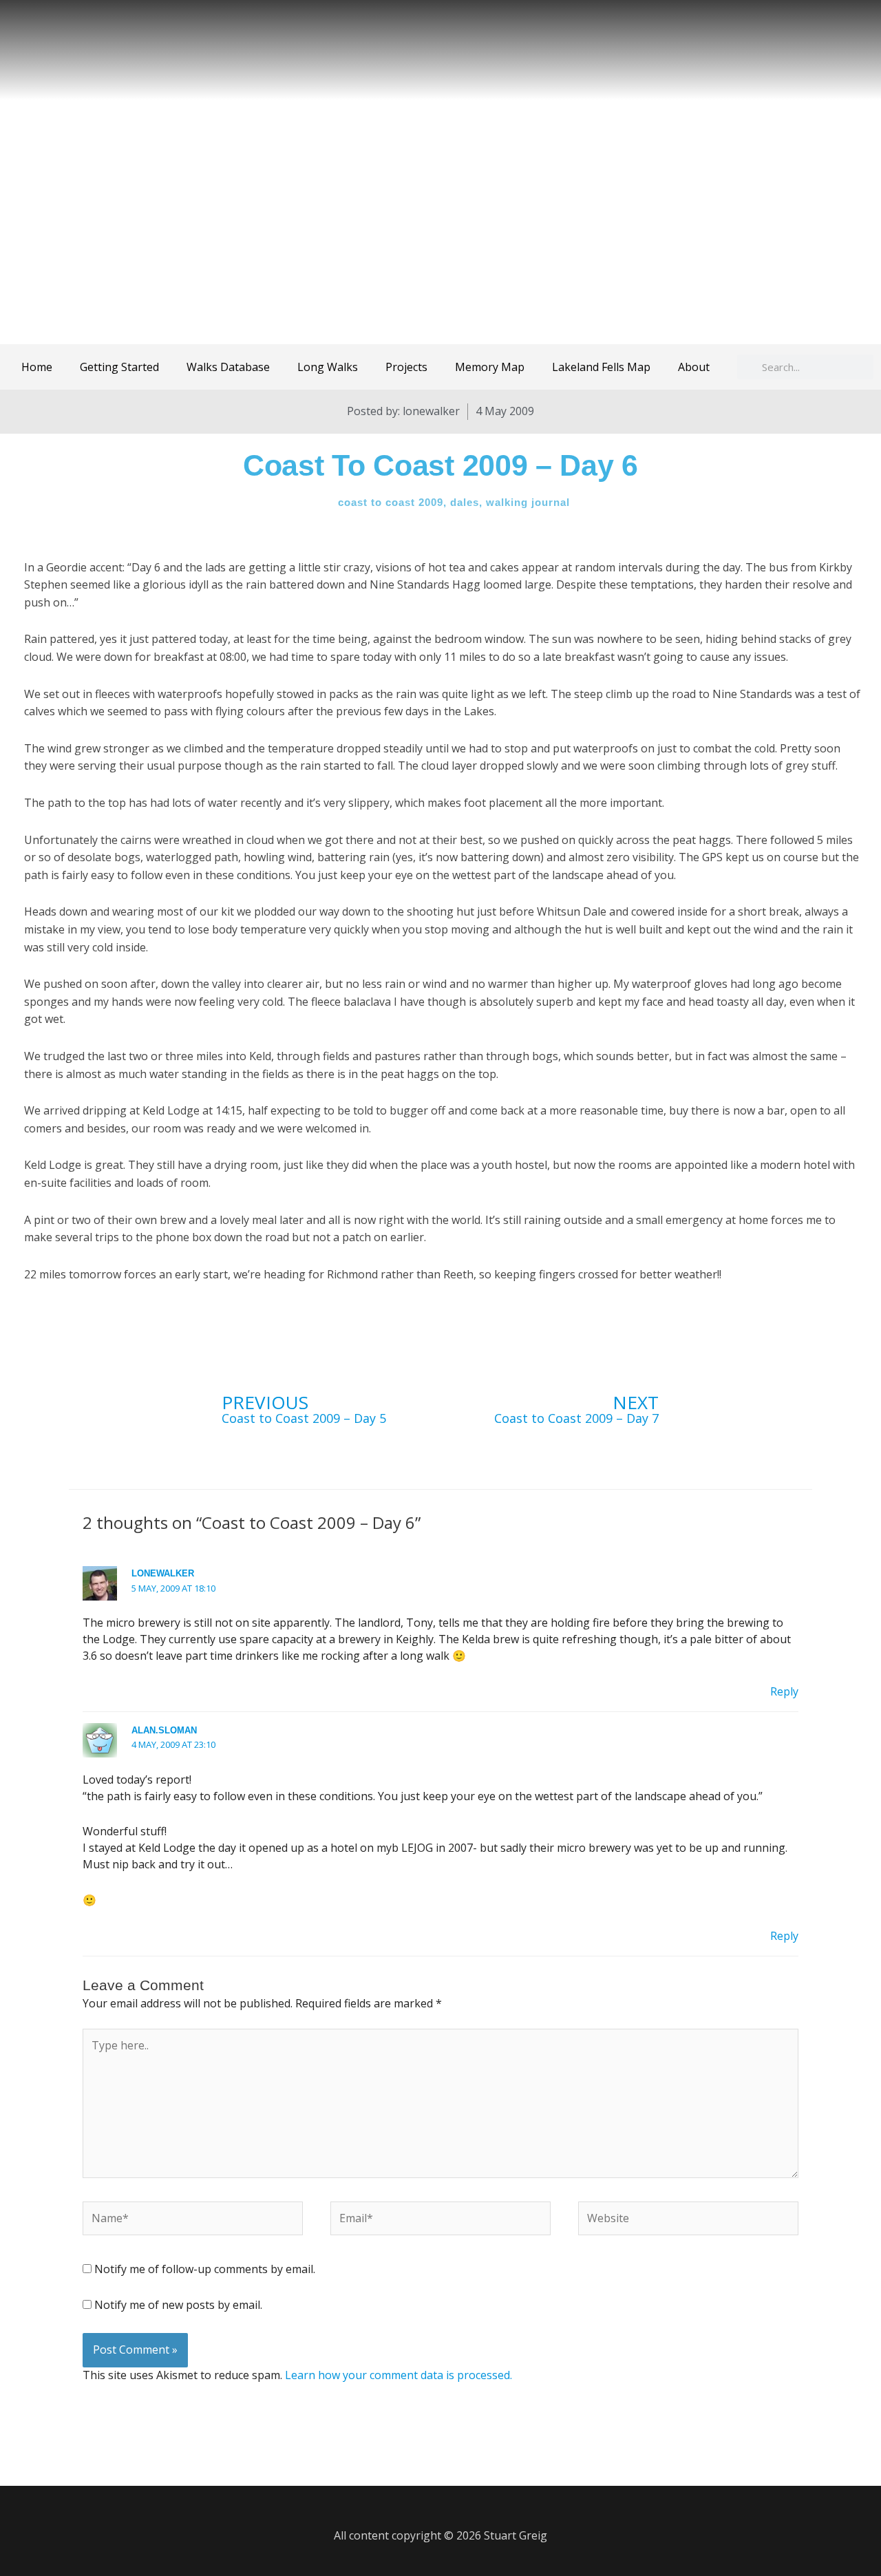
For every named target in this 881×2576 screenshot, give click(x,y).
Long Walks (328, 367)
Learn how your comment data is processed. (399, 2375)
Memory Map (490, 367)
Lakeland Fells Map (601, 367)
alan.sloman (164, 1730)
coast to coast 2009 (391, 502)
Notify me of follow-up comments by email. (205, 2269)
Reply (784, 1691)
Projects (406, 367)
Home (37, 367)
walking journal (528, 502)
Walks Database (228, 367)
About (694, 367)
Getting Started (119, 367)
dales (465, 502)
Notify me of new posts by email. (178, 2305)
